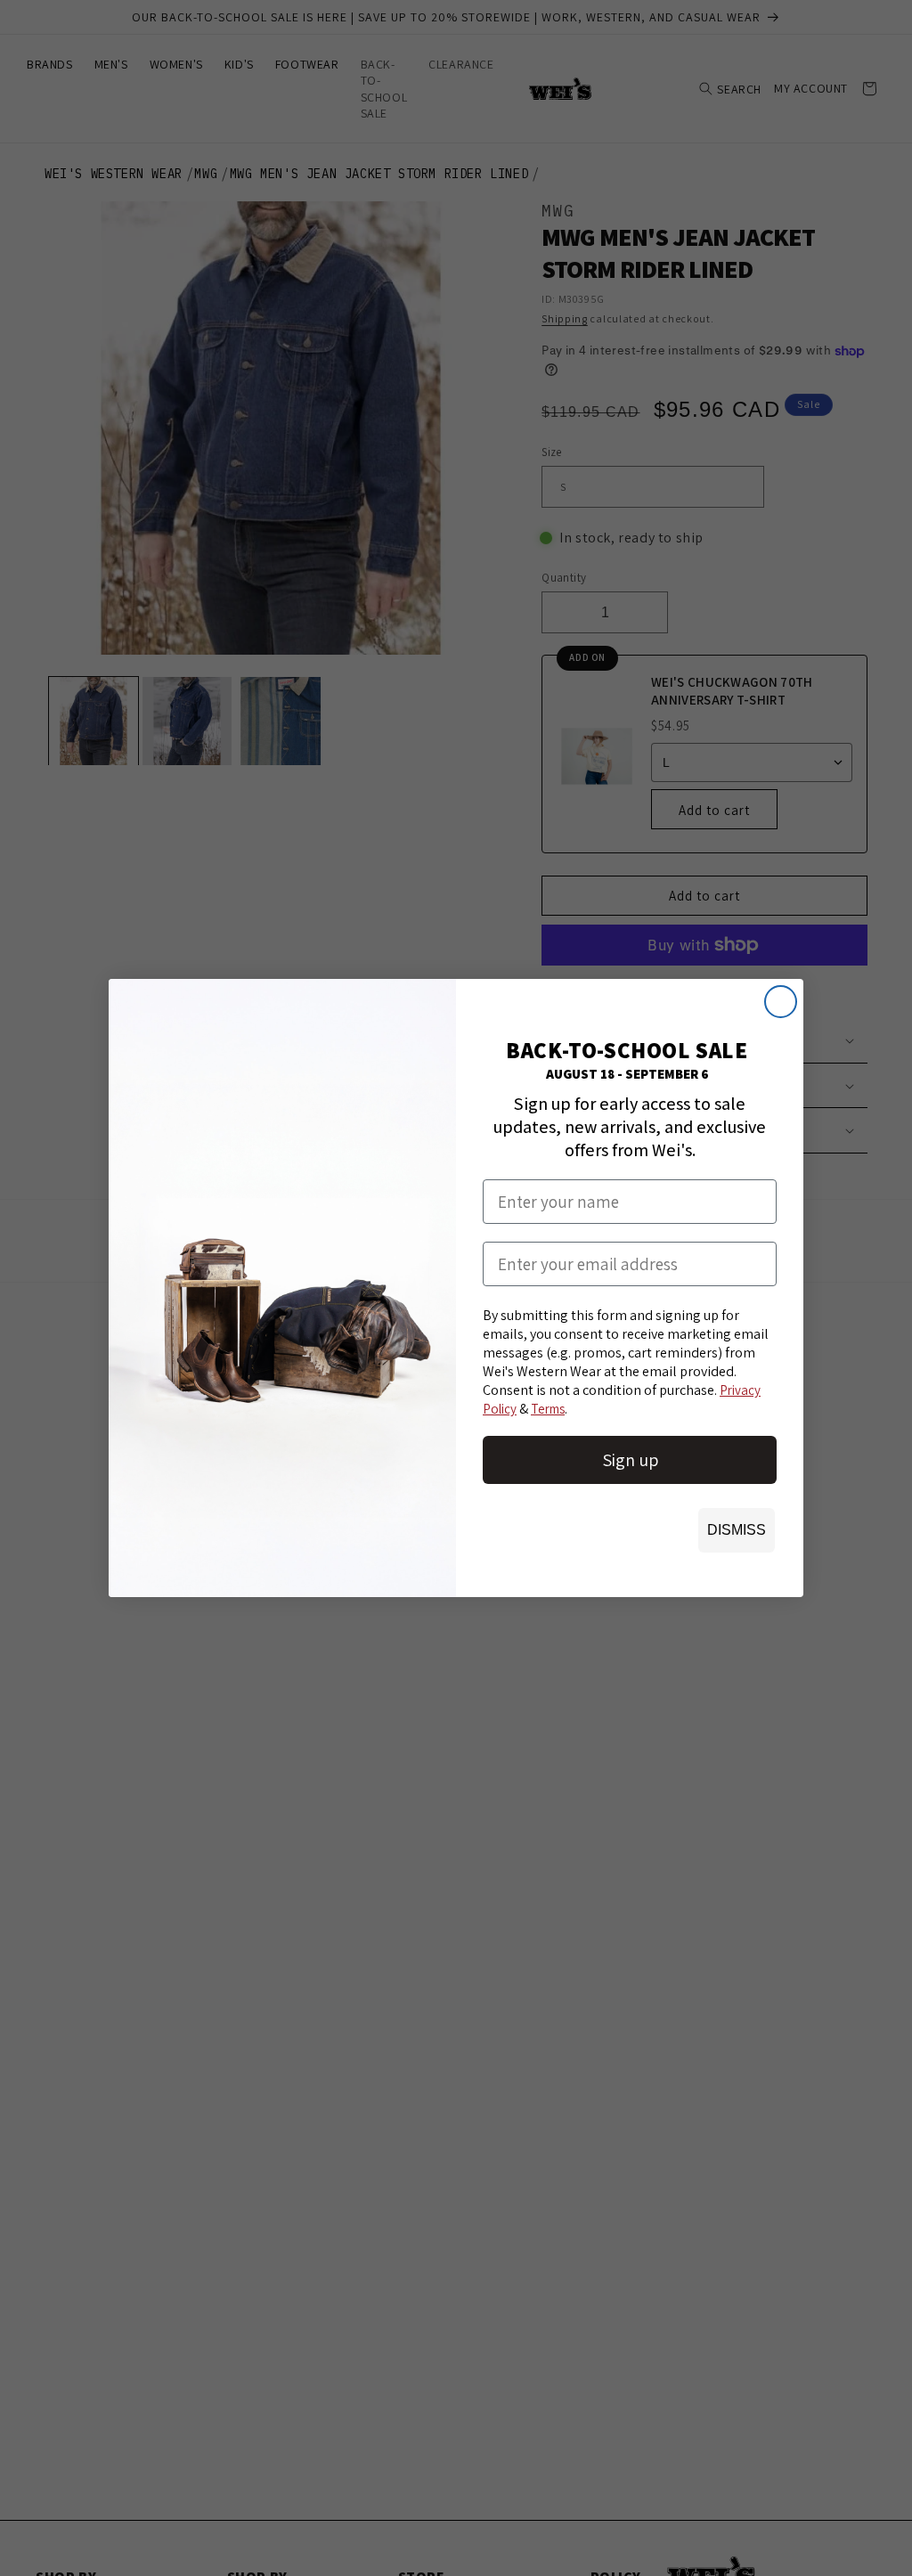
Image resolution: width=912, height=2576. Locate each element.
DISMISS (737, 1530)
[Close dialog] (781, 1002)
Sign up (630, 1460)
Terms (548, 1409)
